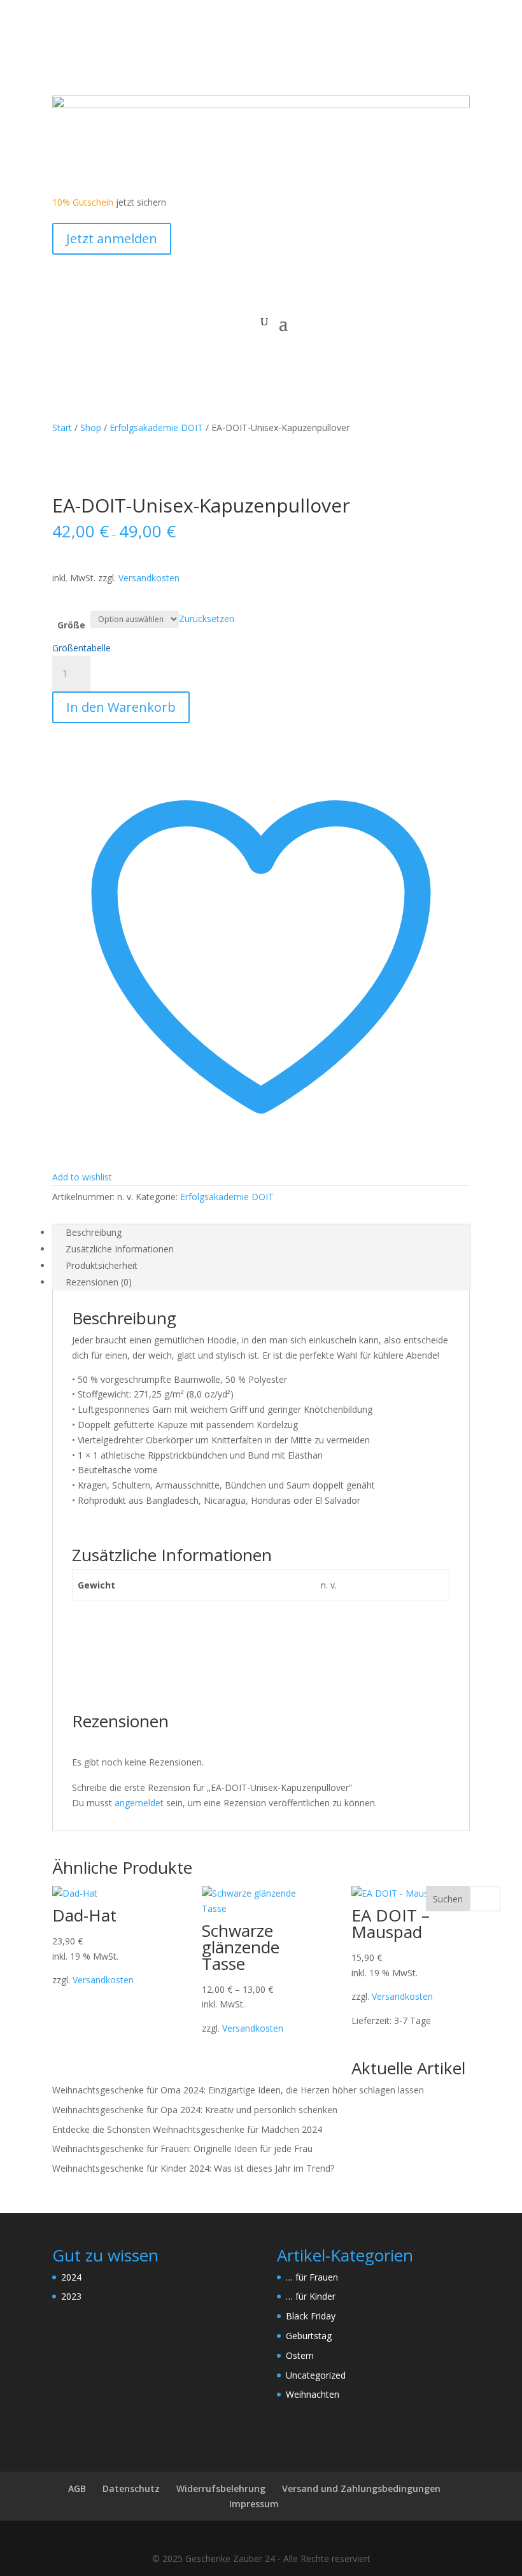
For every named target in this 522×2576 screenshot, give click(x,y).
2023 (71, 2296)
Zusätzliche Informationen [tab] (120, 1249)
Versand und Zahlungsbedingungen (361, 2488)
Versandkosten (149, 578)
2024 (71, 2277)
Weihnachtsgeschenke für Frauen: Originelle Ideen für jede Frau (182, 2148)
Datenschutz (131, 2488)
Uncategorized (316, 2375)
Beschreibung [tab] (94, 1232)
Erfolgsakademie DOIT (156, 428)
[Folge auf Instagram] (113, 61)
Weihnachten (313, 2394)
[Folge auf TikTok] (139, 61)
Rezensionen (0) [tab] (99, 1282)
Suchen (448, 1899)
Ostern (300, 2355)
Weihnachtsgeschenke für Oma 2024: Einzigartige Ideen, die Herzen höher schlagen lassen (238, 2090)
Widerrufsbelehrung (221, 2488)
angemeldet (139, 1803)
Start (62, 428)
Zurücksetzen (207, 619)
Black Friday (311, 2316)
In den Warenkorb (121, 707)
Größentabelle (81, 648)
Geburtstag (309, 2336)
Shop (91, 428)
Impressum (254, 2504)
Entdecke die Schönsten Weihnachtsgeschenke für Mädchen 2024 (187, 2129)
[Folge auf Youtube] (88, 61)
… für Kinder (311, 2296)
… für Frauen (312, 2277)
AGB (77, 2488)
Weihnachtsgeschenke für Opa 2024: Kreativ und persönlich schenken (195, 2110)
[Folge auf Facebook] (62, 61)
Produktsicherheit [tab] (102, 1265)
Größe (71, 625)
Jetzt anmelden (112, 238)
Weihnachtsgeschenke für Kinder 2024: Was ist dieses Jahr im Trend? (193, 2168)
